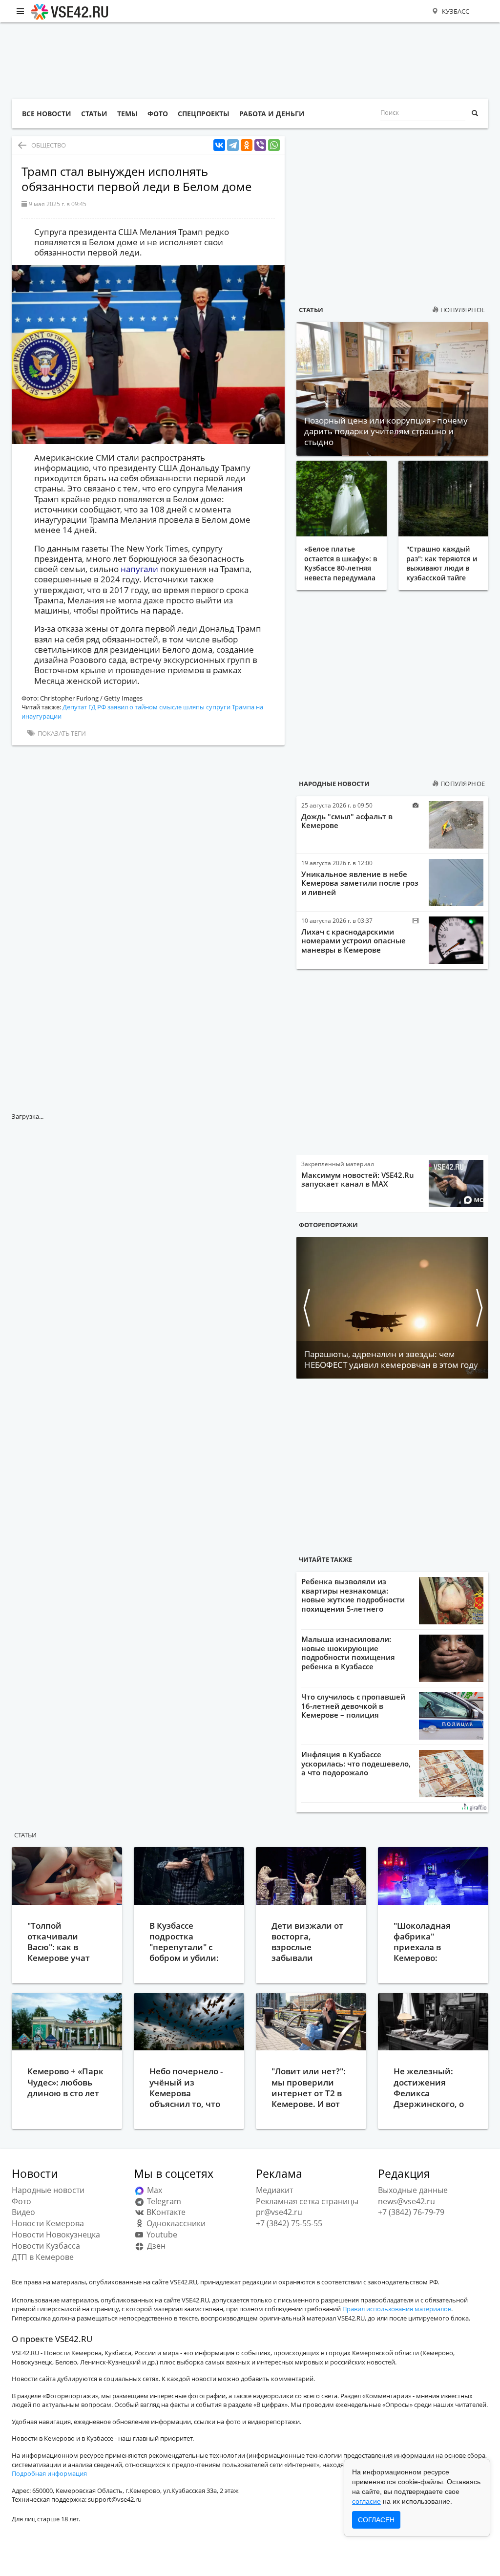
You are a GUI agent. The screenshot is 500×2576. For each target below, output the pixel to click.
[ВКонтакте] (219, 145)
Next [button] (479, 1308)
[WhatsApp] (274, 145)
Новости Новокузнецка (56, 2235)
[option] (392, 1308)
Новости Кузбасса (46, 2246)
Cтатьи (25, 1835)
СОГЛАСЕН (376, 2520)
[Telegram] (233, 145)
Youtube (161, 2235)
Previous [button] (306, 1308)
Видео (23, 2212)
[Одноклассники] (247, 145)
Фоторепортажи (328, 1225)
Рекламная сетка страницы (307, 2201)
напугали (140, 569)
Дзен (155, 2246)
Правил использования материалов (397, 2309)
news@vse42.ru (406, 2201)
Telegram (163, 2201)
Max (154, 2190)
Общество (49, 145)
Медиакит (274, 2190)
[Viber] (260, 145)
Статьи (311, 310)
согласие (366, 2501)
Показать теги (61, 733)
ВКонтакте (165, 2212)
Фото (21, 2201)
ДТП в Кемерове (43, 2257)
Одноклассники (175, 2223)
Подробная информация (49, 2473)
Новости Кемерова (48, 2223)
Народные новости (334, 784)
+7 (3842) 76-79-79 (411, 2212)
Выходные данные (413, 2190)
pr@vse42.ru (279, 2212)
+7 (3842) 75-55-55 (289, 2223)
